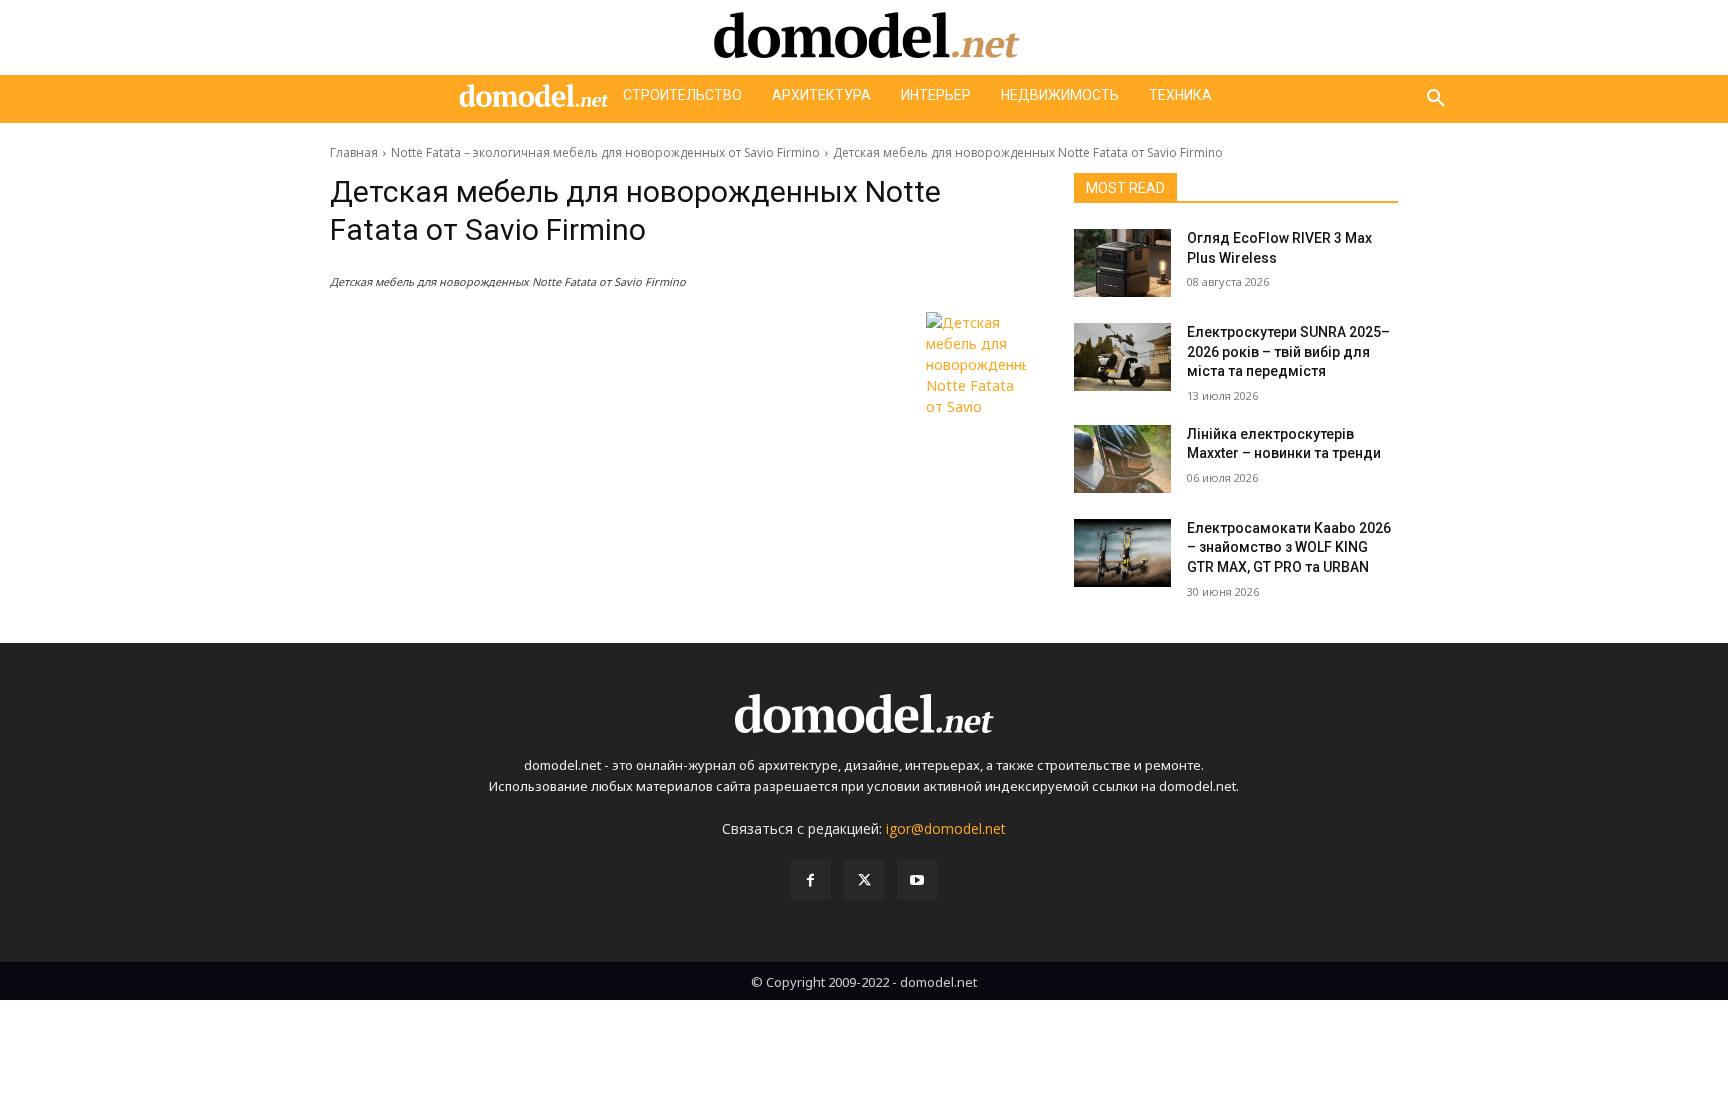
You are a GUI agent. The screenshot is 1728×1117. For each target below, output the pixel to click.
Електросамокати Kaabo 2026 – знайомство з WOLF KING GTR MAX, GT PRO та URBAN (1289, 547)
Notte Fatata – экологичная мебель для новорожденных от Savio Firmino (605, 152)
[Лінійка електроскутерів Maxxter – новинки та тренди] (1122, 459)
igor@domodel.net (946, 828)
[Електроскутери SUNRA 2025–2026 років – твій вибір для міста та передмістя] (1122, 357)
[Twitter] (863, 879)
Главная (354, 152)
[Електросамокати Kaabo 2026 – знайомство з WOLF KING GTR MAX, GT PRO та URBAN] (1122, 553)
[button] (1436, 99)
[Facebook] (810, 879)
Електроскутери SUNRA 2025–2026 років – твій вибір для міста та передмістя (1288, 351)
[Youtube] (917, 879)
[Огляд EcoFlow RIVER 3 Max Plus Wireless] (1122, 263)
